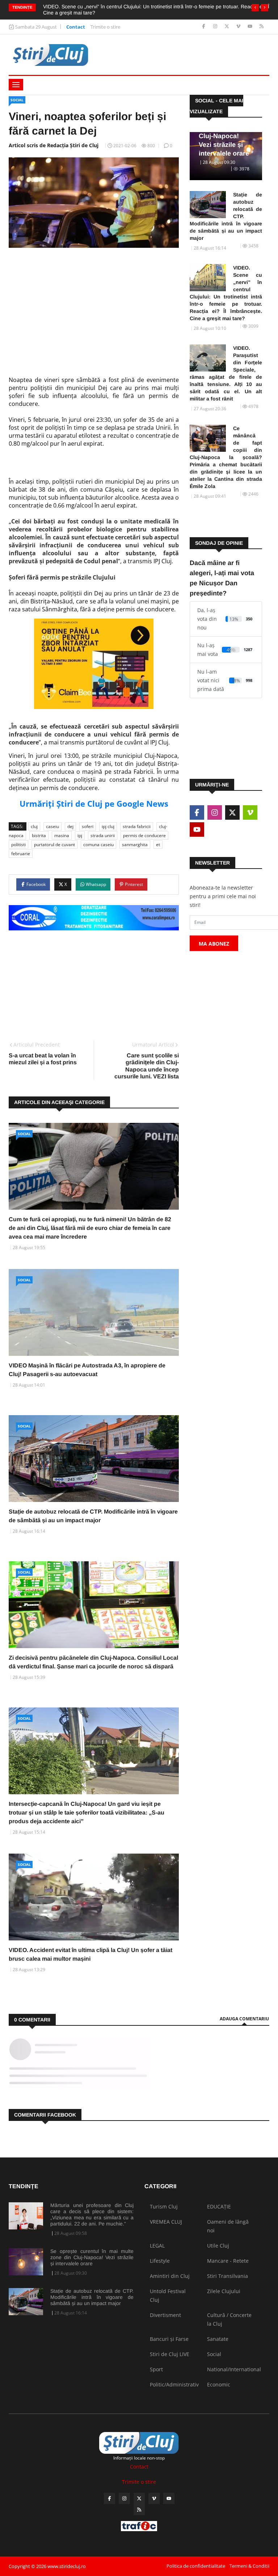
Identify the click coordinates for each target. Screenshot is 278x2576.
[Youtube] (251, 27)
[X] (228, 27)
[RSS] (262, 27)
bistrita (39, 835)
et (158, 844)
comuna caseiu (98, 844)
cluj (34, 826)
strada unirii (103, 835)
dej (70, 826)
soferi (88, 826)
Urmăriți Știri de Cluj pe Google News (94, 803)
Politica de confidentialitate (196, 2566)
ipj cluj (108, 826)
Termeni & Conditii (249, 2566)
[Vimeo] (239, 27)
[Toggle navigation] (16, 85)
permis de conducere (144, 835)
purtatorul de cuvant (54, 844)
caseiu (52, 826)
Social (17, 100)
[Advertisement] (94, 309)
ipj (80, 835)
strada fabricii (137, 826)
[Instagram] (216, 27)
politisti (18, 844)
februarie (21, 854)
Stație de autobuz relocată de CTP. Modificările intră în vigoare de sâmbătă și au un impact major (226, 216)
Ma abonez (214, 944)
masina (62, 835)
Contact (76, 27)
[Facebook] (204, 27)
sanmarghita (135, 844)
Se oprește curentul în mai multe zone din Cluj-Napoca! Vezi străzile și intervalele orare (92, 2257)
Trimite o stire (105, 27)
